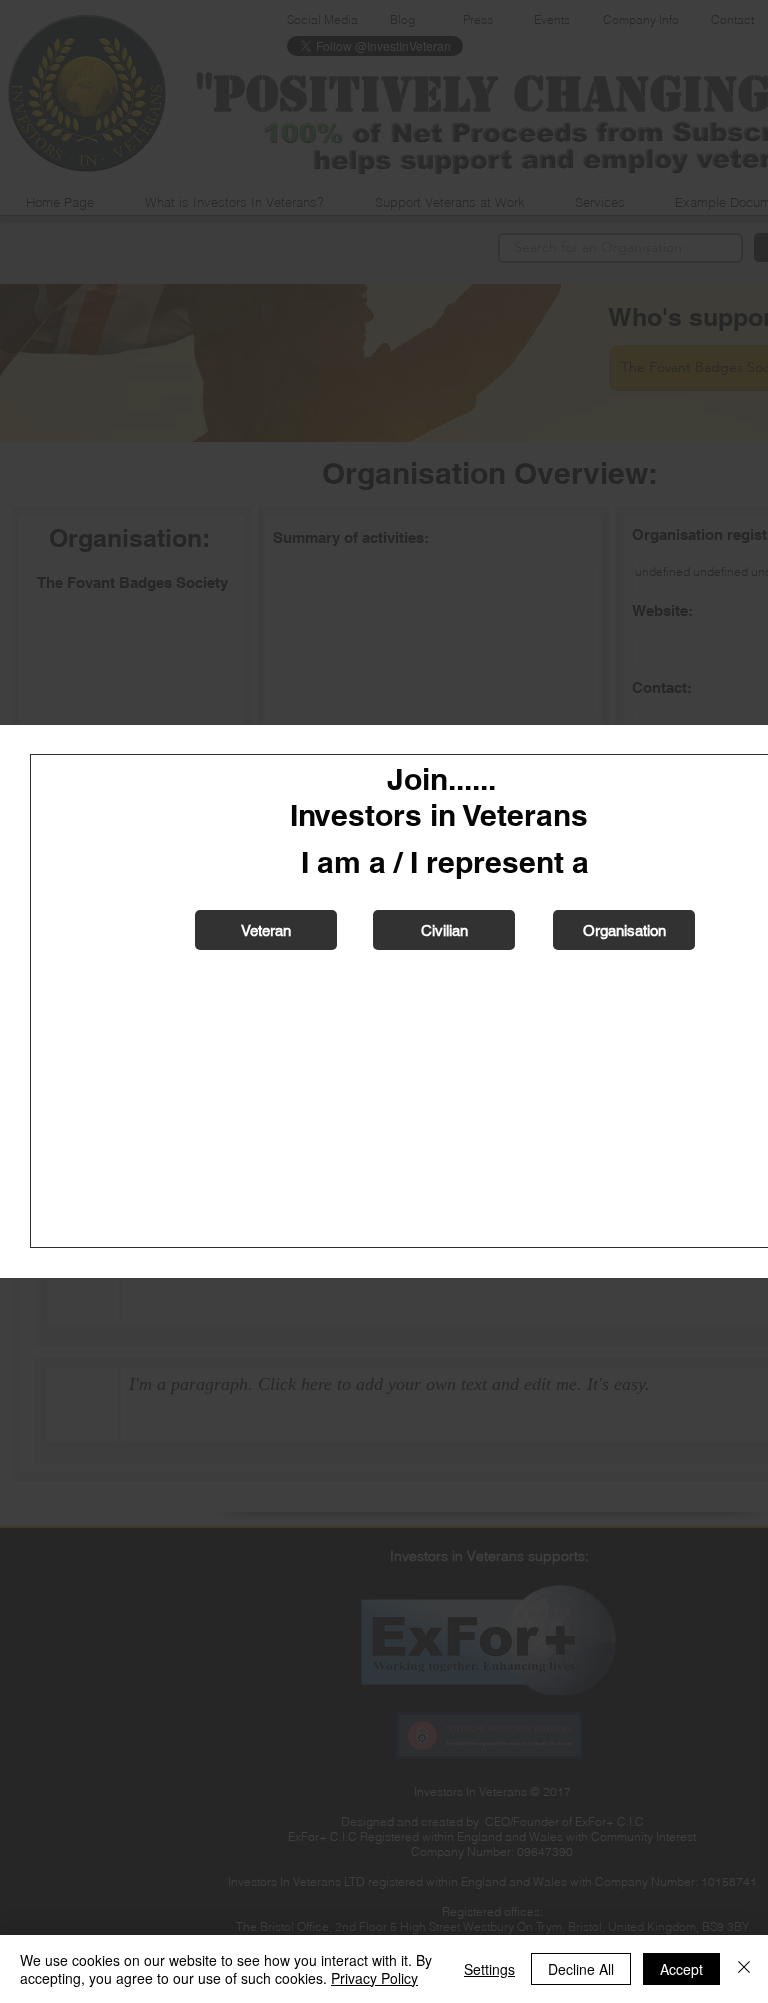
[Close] (744, 1969)
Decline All (581, 1969)
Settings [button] (489, 1969)
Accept (681, 1969)
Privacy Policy (374, 1978)
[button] (266, 930)
